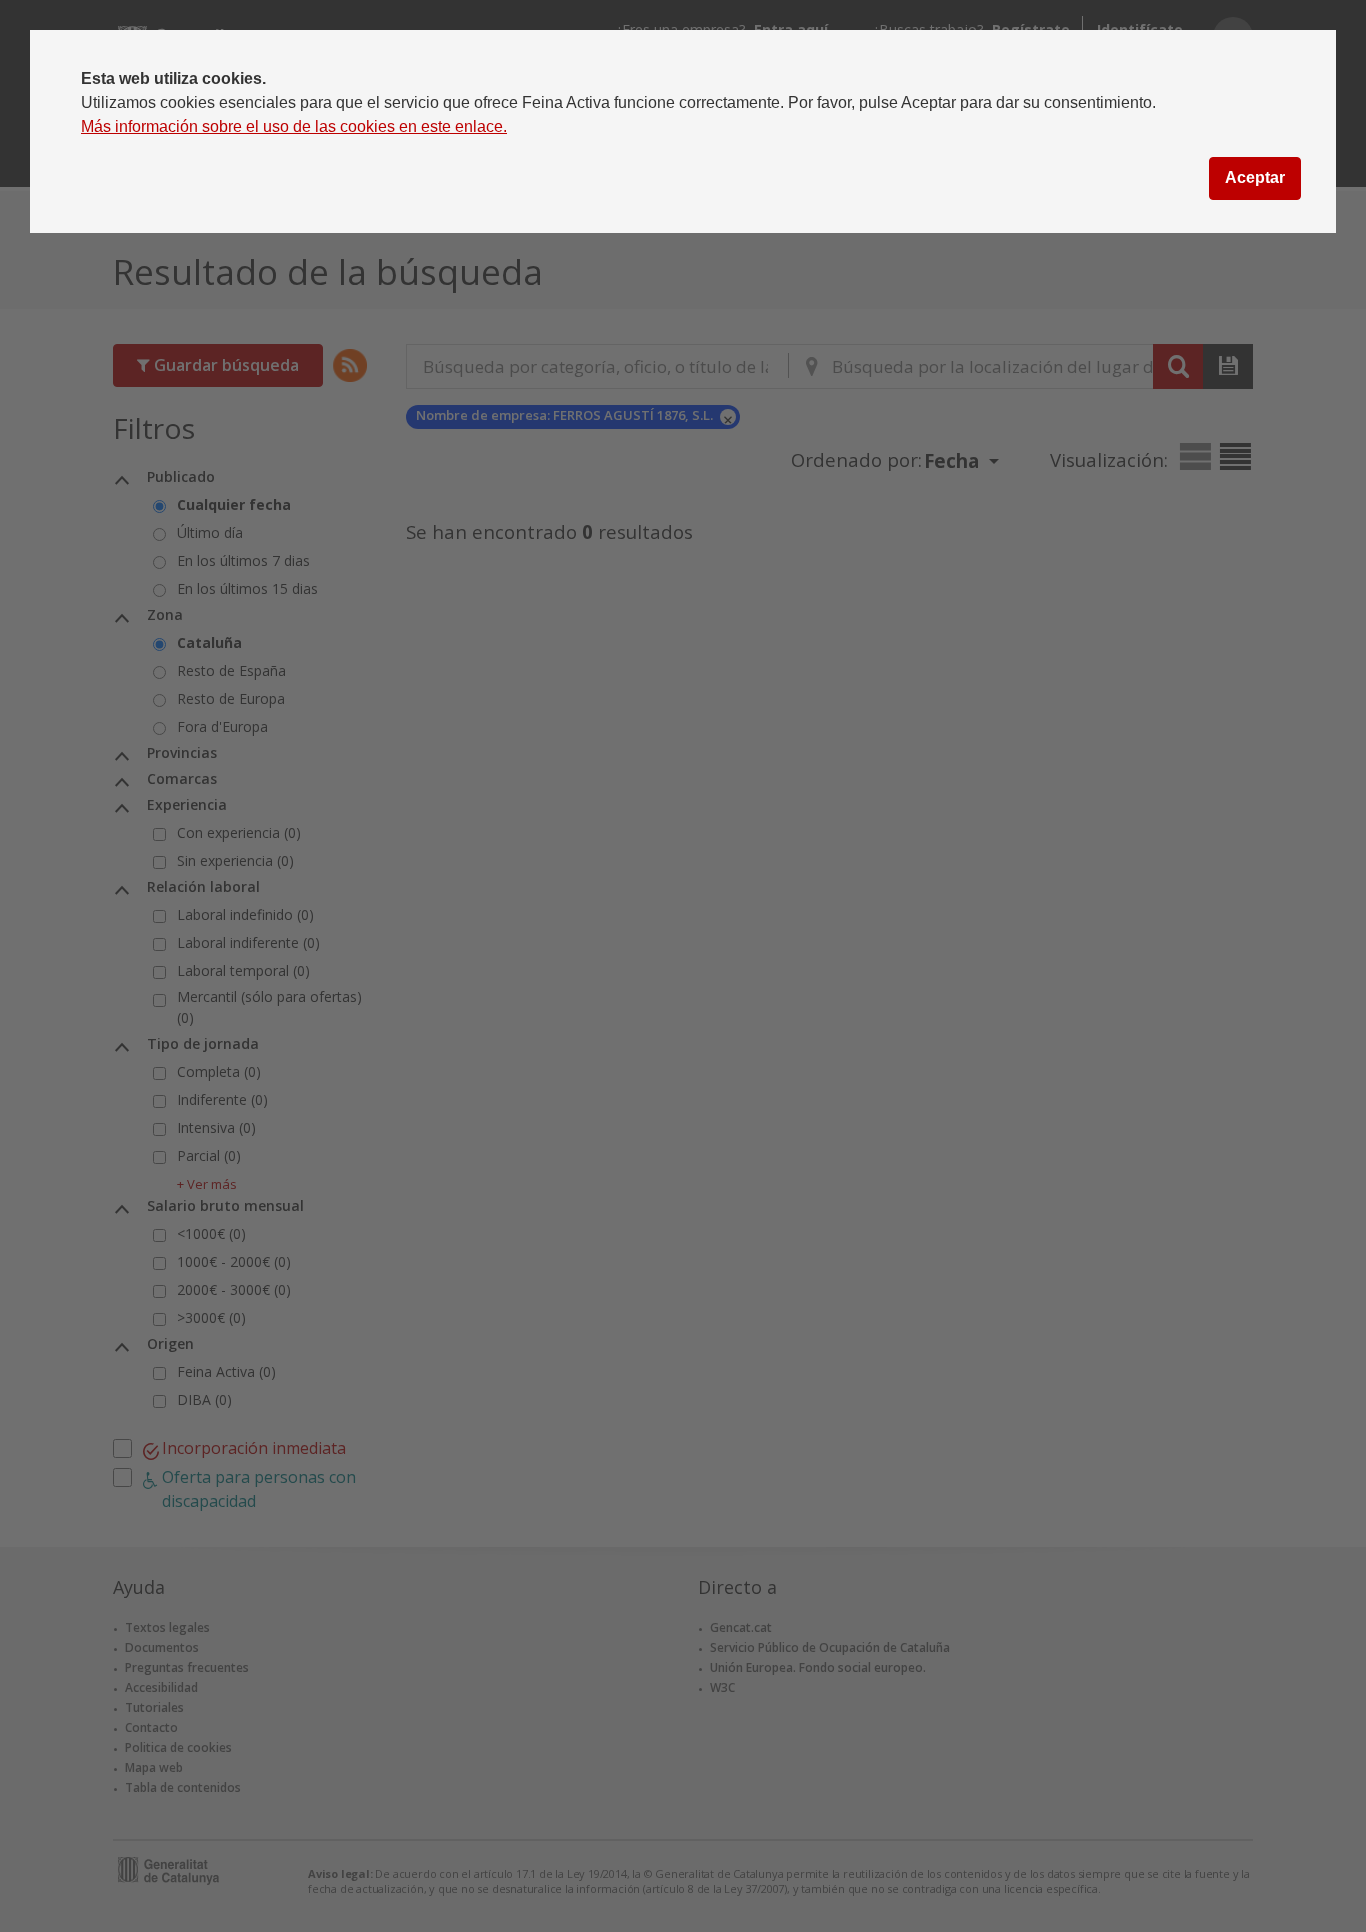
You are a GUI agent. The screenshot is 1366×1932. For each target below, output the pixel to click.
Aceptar (1255, 177)
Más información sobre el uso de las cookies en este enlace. (294, 126)
